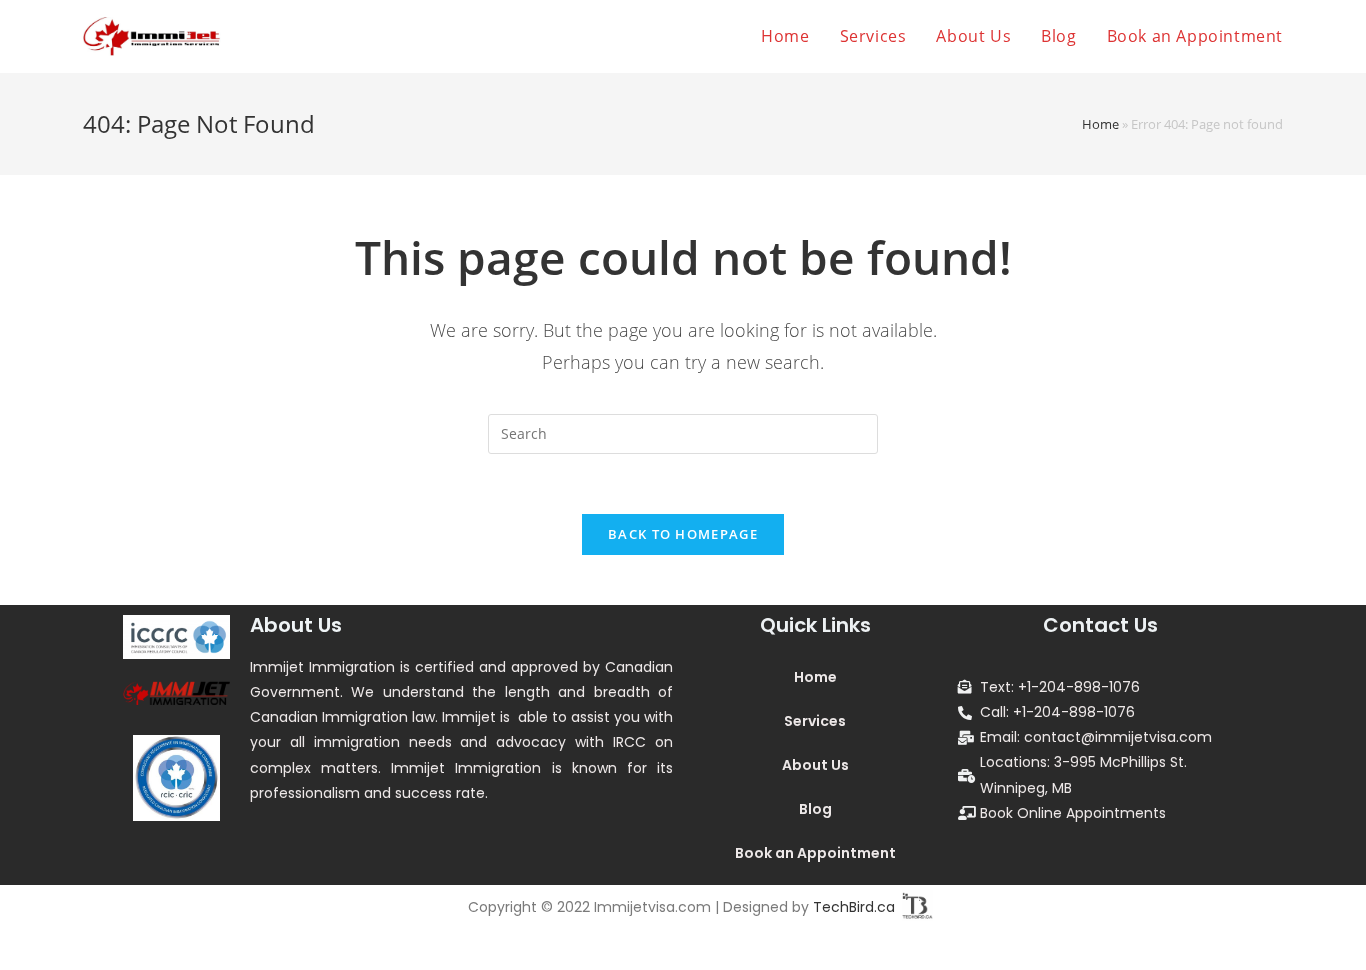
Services (815, 721)
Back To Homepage (683, 534)
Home (1100, 124)
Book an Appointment (815, 853)
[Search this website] (683, 432)
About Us (815, 765)
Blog (815, 809)
